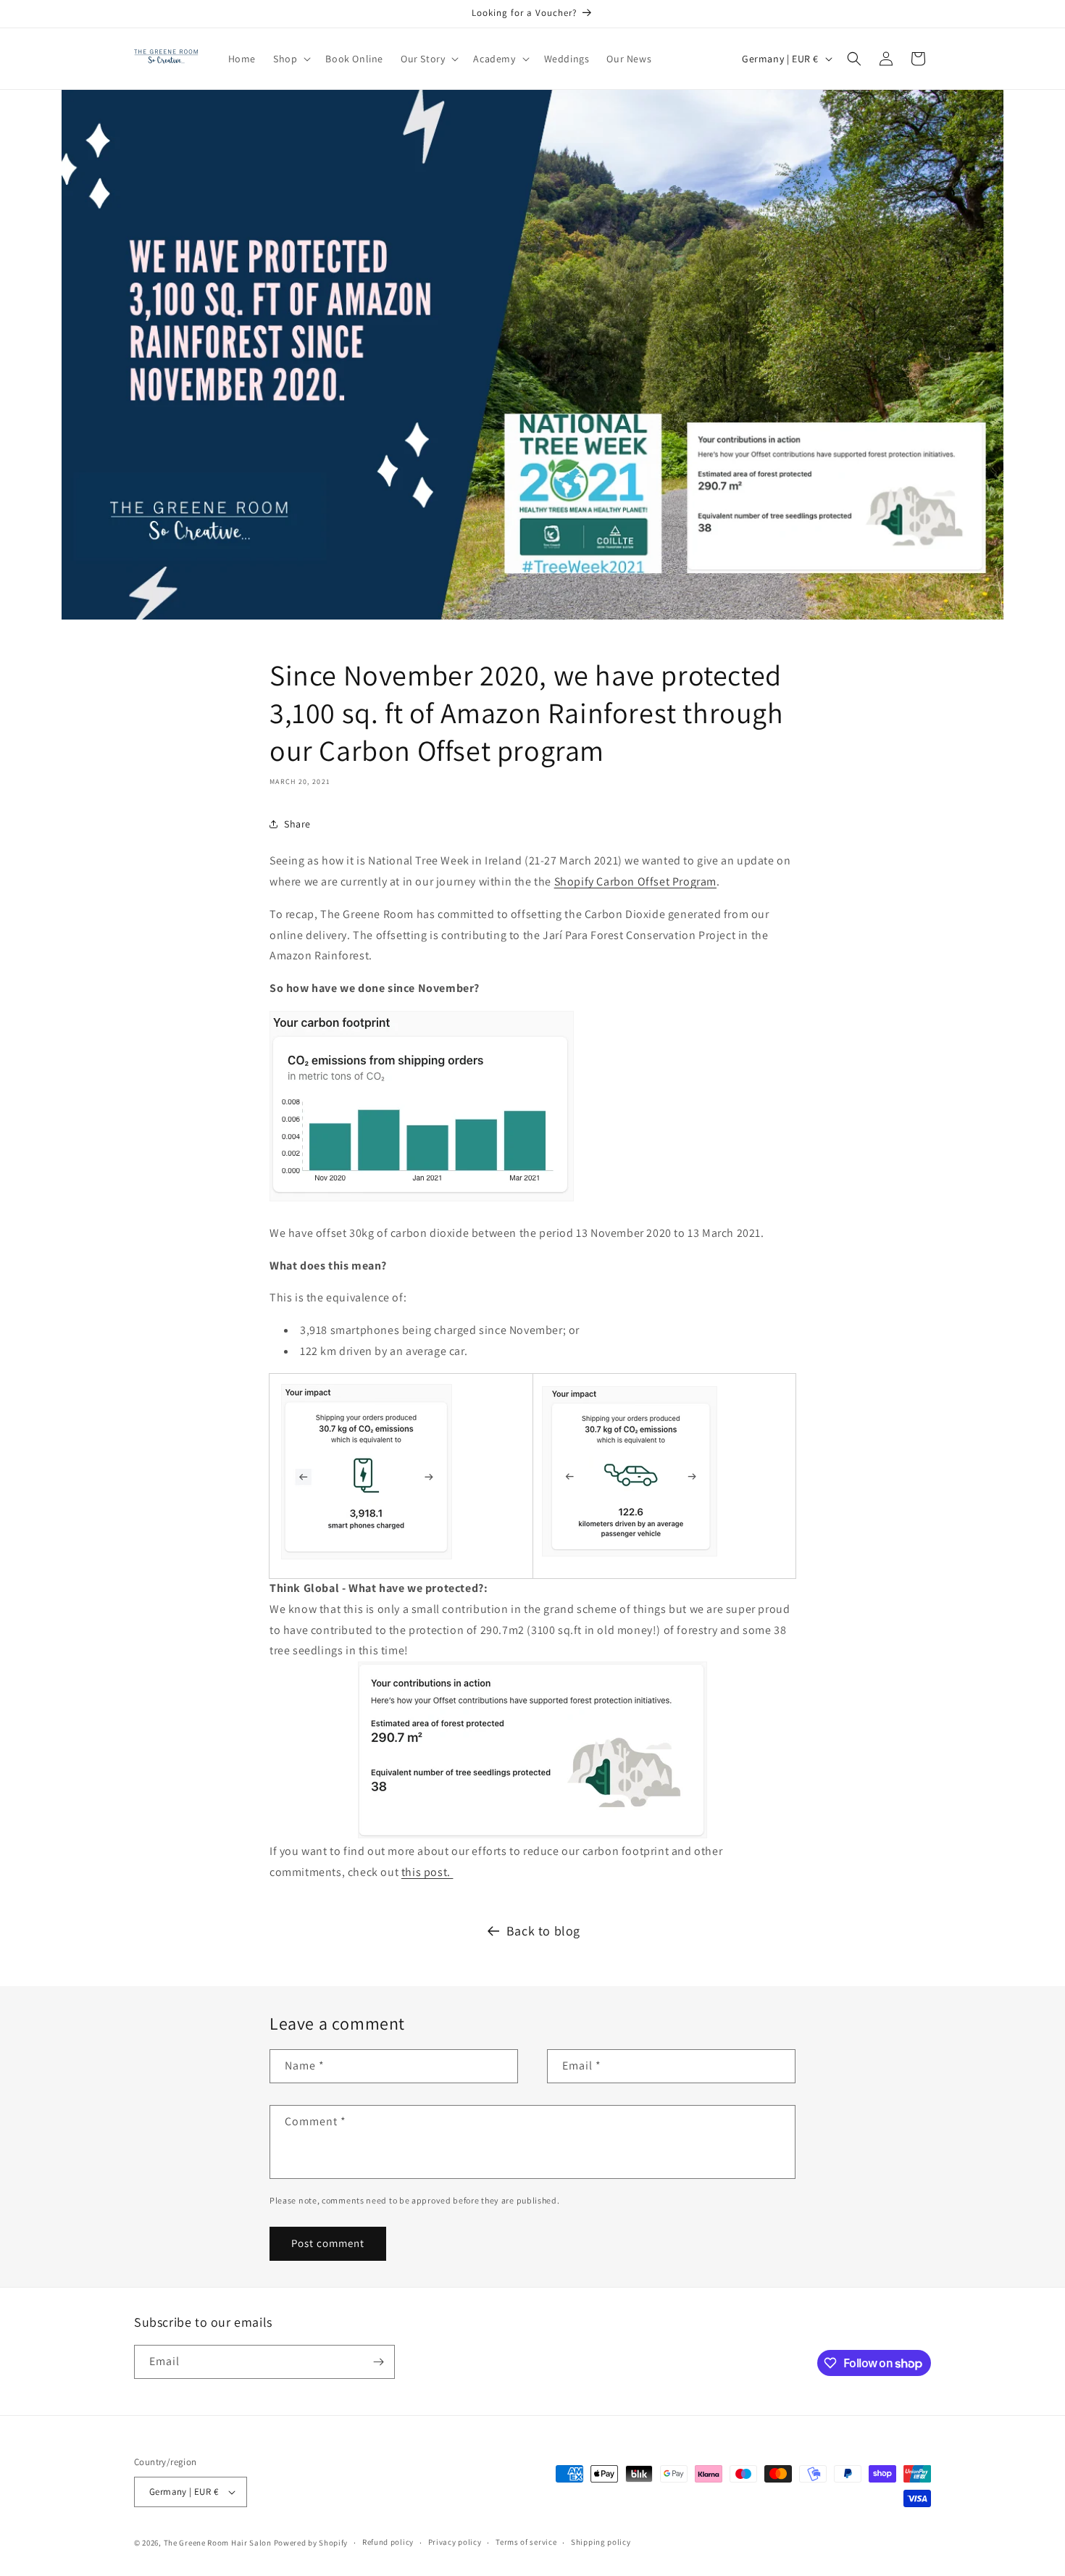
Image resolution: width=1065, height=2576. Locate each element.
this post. (427, 1872)
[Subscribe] (378, 2362)
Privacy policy (455, 2542)
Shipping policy (601, 2542)
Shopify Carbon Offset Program (635, 881)
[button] (291, 59)
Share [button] (297, 824)
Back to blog (543, 1931)
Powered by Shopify (311, 2543)
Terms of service (526, 2542)
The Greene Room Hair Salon (219, 2543)
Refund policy (388, 2542)
